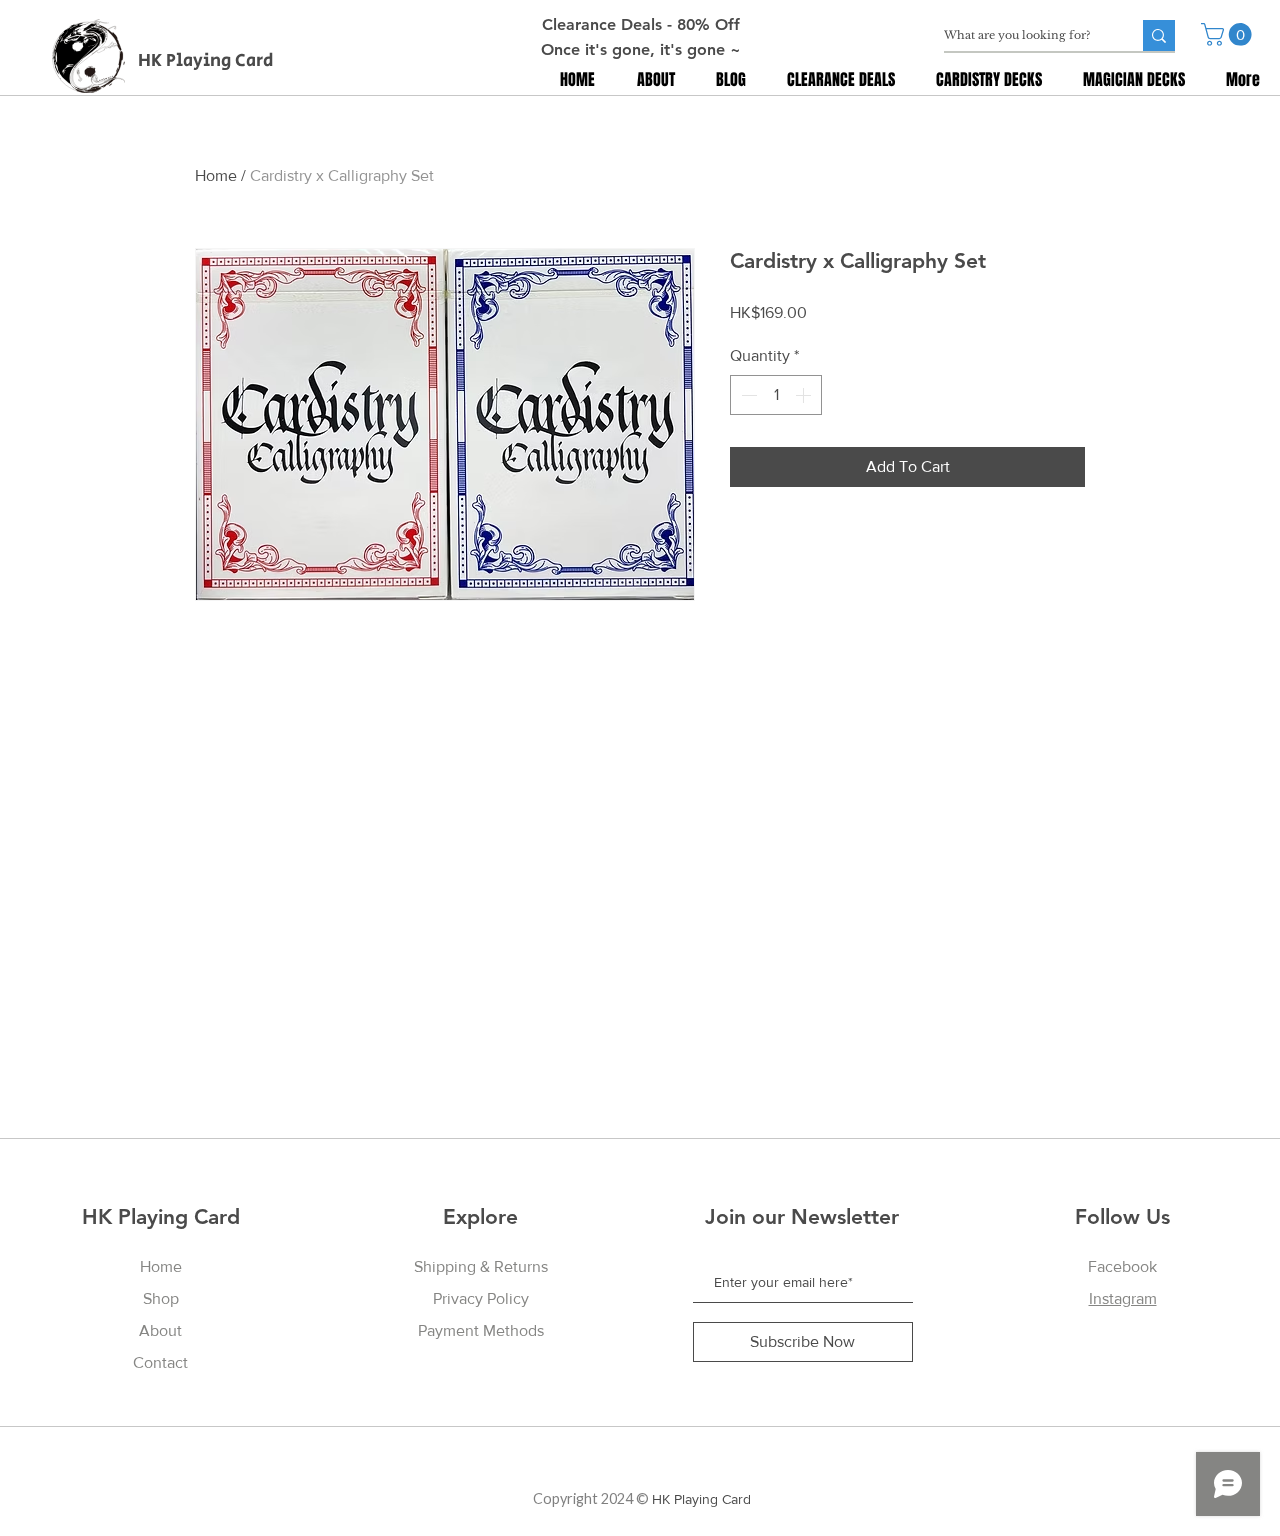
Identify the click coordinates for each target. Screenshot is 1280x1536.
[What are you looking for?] (1159, 35)
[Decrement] (747, 395)
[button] (1229, 34)
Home (216, 175)
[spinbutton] (776, 395)
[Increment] (805, 395)
